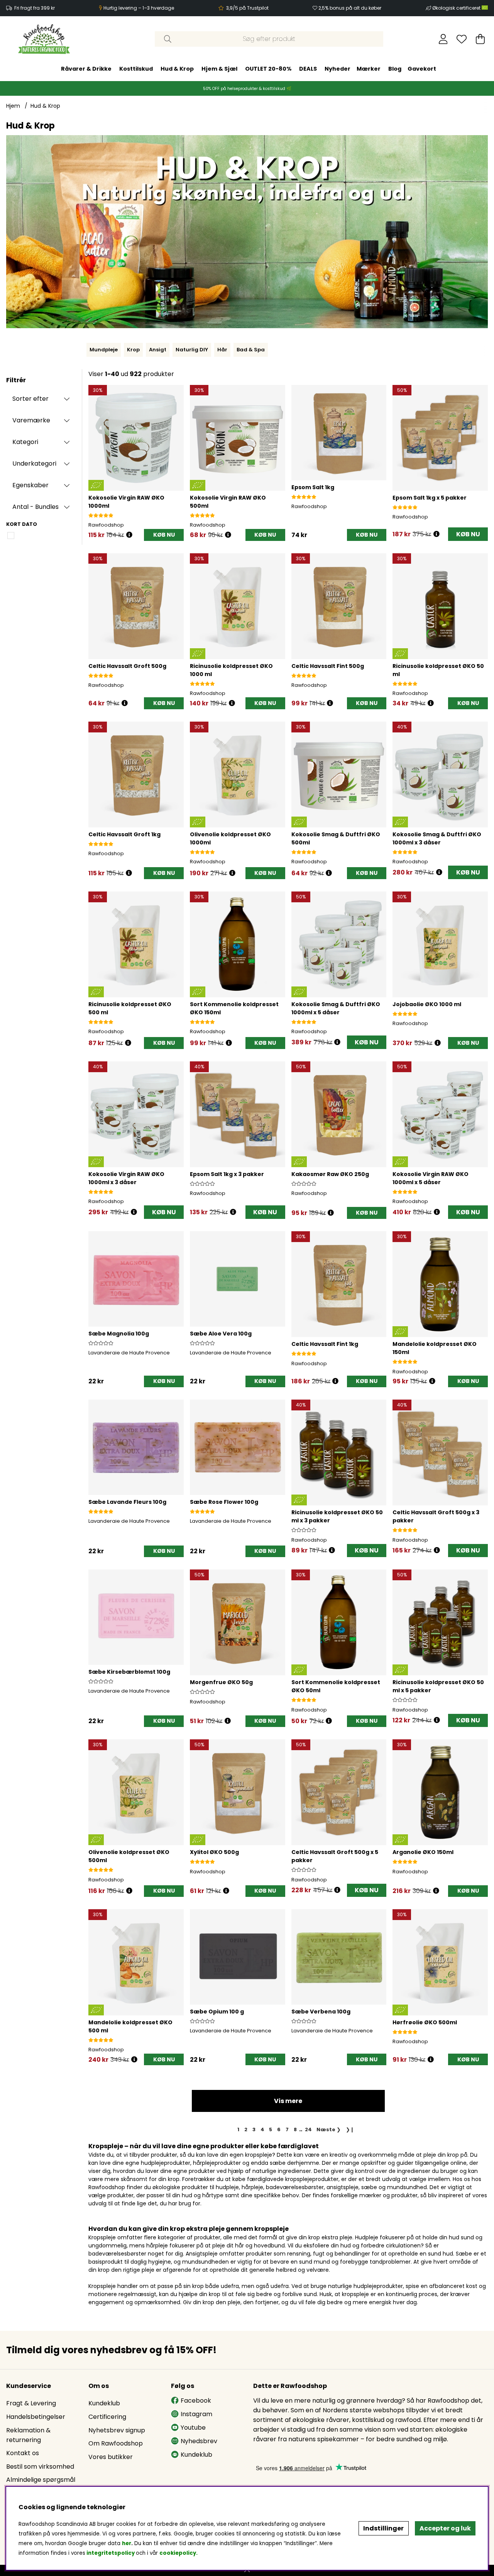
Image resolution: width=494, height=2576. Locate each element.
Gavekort (422, 69)
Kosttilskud (136, 69)
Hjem (13, 106)
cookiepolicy (178, 2553)
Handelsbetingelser (36, 2417)
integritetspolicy (111, 2553)
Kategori (25, 442)
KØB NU (468, 534)
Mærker (369, 69)
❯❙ (350, 2129)
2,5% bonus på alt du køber (350, 8)
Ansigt (158, 350)
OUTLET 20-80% (268, 69)
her (127, 2543)
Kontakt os (23, 2453)
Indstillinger (383, 2528)
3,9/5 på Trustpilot (247, 8)
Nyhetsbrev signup (117, 2430)
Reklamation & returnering (28, 2435)
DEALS (308, 69)
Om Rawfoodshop (116, 2443)
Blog (395, 69)
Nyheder (338, 69)
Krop (133, 350)
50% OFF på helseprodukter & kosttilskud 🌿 (247, 89)
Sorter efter (30, 399)
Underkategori (34, 464)
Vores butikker (111, 2457)
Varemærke (31, 420)
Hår (222, 350)
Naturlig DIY (192, 350)
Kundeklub (104, 2403)
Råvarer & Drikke (86, 69)
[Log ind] (443, 39)
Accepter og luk (445, 2528)
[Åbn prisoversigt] (129, 535)
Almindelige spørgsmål (41, 2480)
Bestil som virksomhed (40, 2467)
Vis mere (288, 2101)
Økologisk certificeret (457, 8)
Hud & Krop (177, 69)
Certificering (107, 2417)
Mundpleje (104, 350)
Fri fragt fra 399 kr (35, 8)
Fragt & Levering (31, 2403)
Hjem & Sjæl (219, 69)
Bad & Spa (251, 350)
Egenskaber (30, 485)
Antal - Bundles (36, 507)
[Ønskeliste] (462, 39)
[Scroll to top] (247, 2570)
